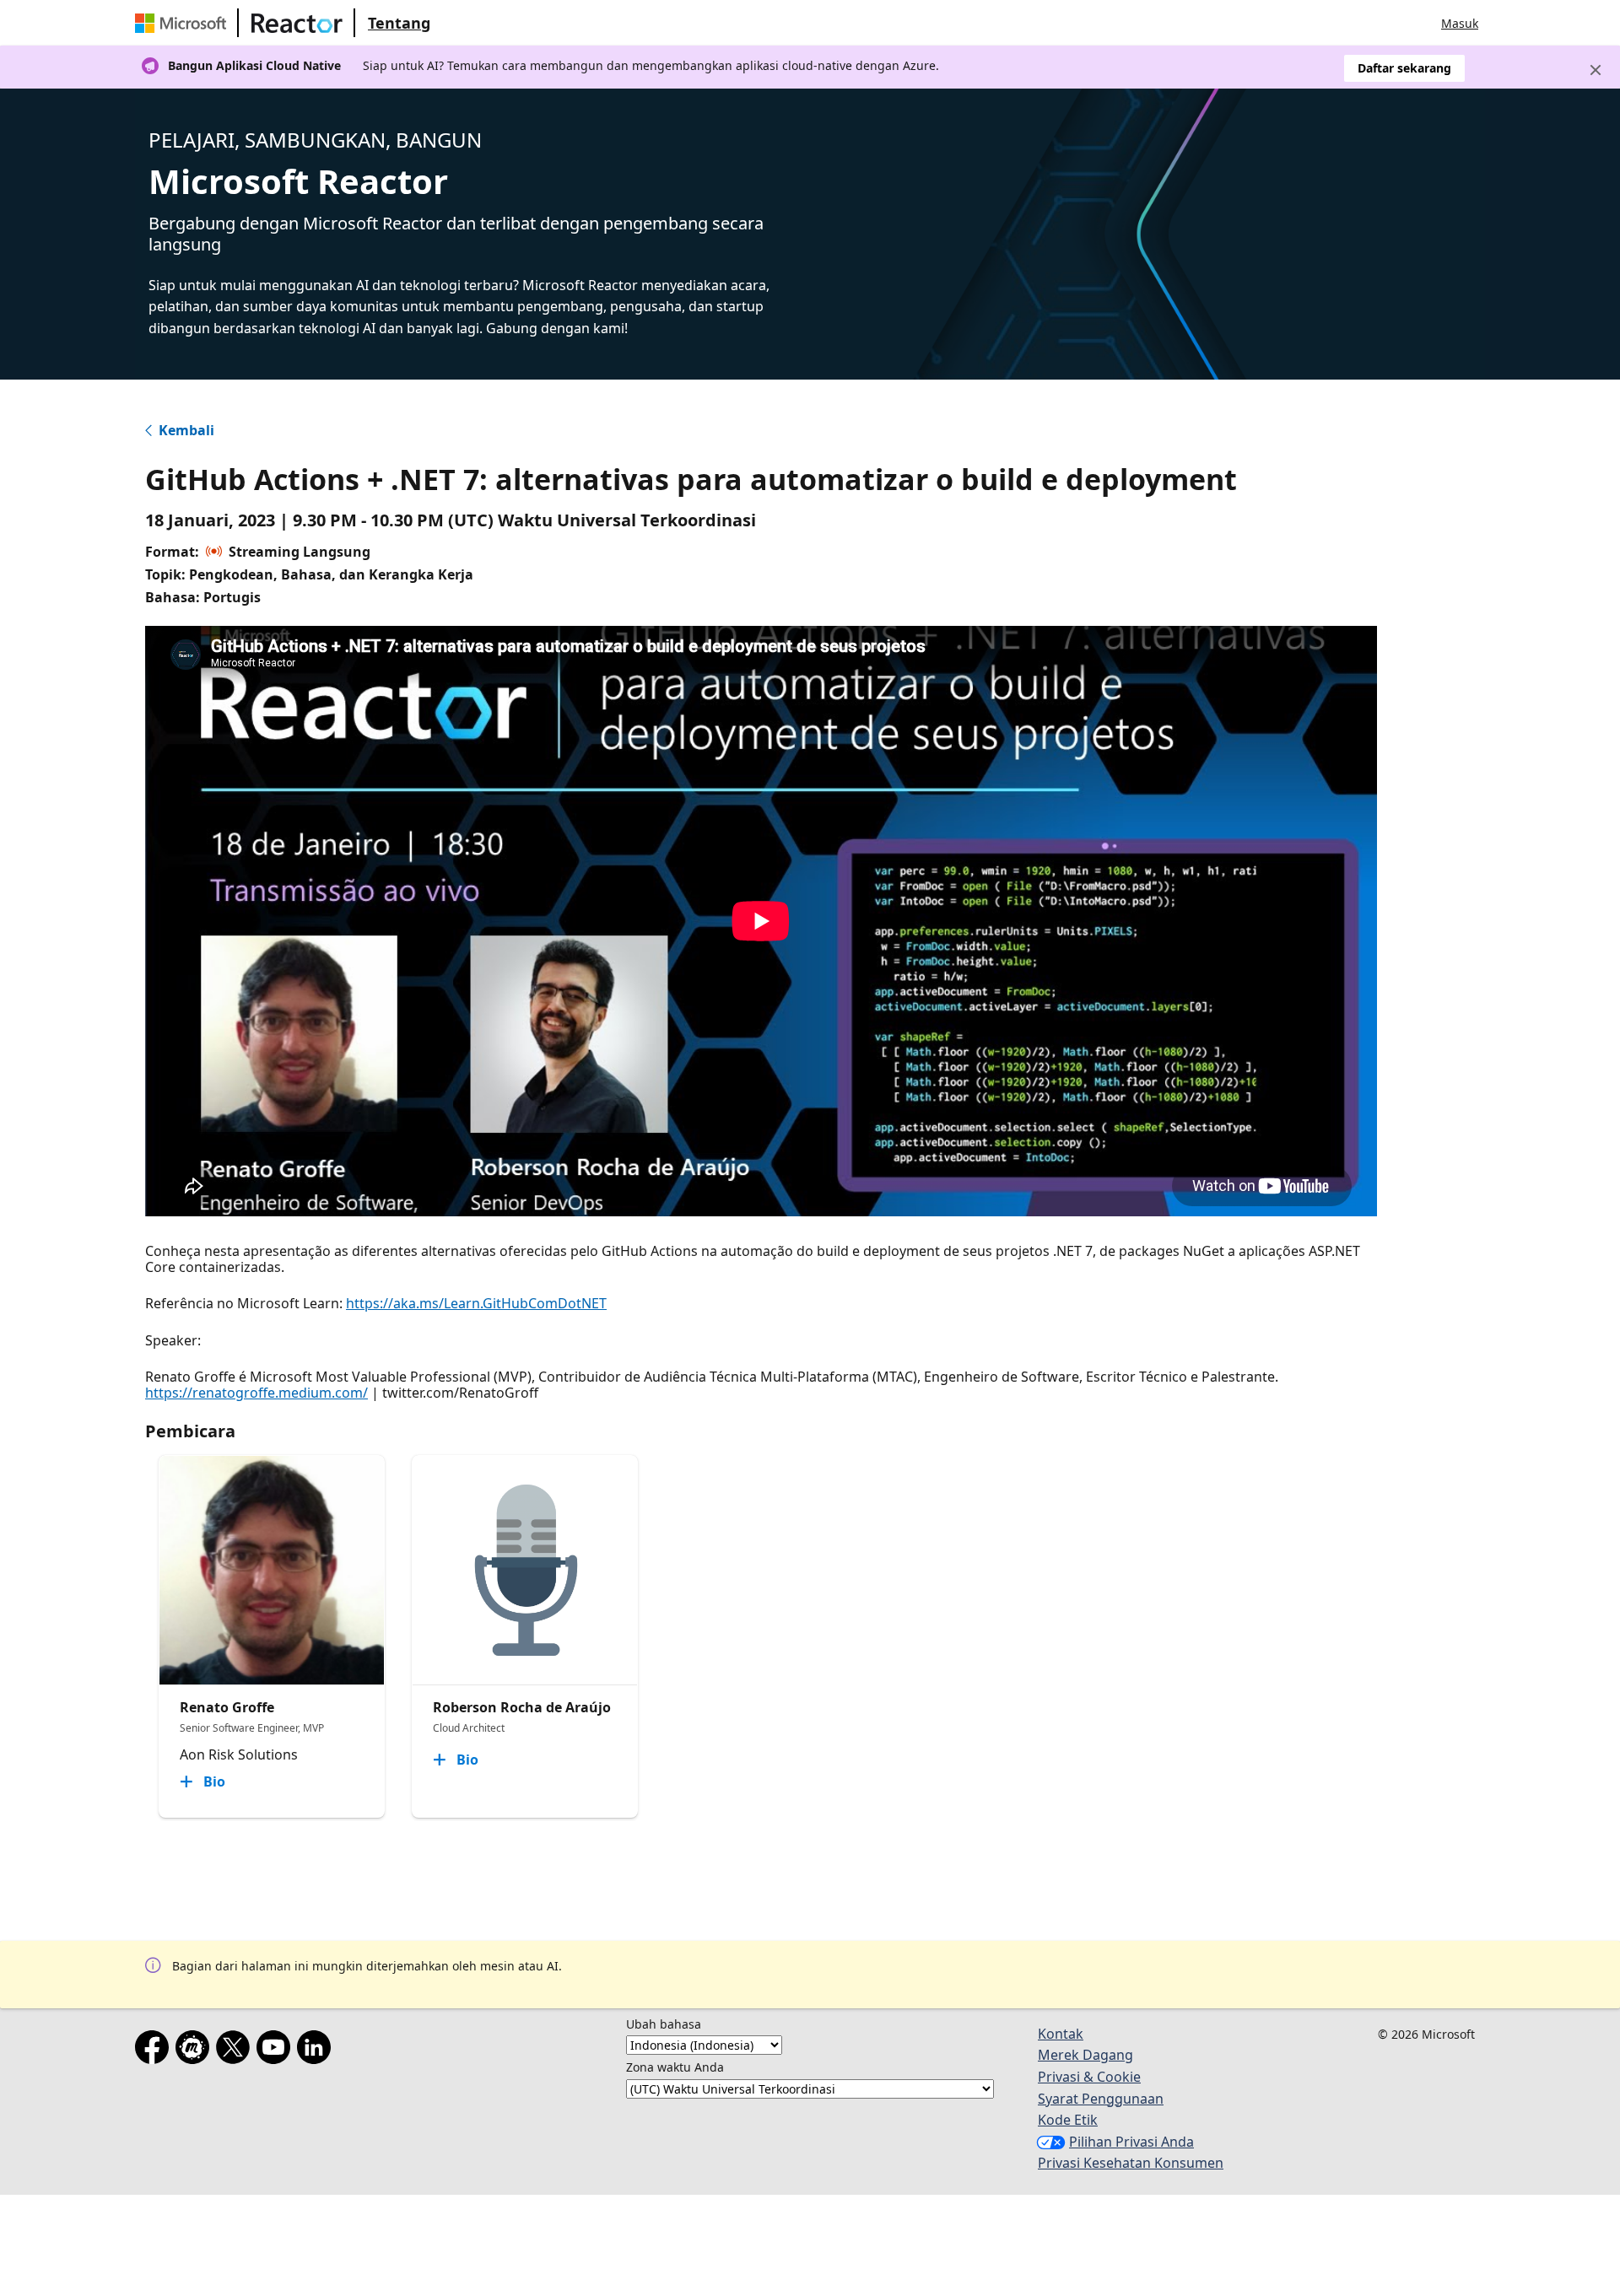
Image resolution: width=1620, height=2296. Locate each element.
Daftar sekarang (1404, 68)
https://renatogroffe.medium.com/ (256, 1393)
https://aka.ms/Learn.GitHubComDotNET (476, 1303)
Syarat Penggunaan (1101, 2099)
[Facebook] (155, 2051)
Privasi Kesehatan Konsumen (1131, 2163)
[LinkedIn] (317, 2051)
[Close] (1596, 70)
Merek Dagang (1085, 2055)
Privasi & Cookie (1089, 2077)
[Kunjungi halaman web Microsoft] (184, 23)
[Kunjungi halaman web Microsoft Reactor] (297, 23)
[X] (236, 2051)
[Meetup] (196, 2051)
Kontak (1061, 2034)
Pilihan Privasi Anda (1131, 2142)
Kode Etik (1068, 2120)
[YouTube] (277, 2051)
